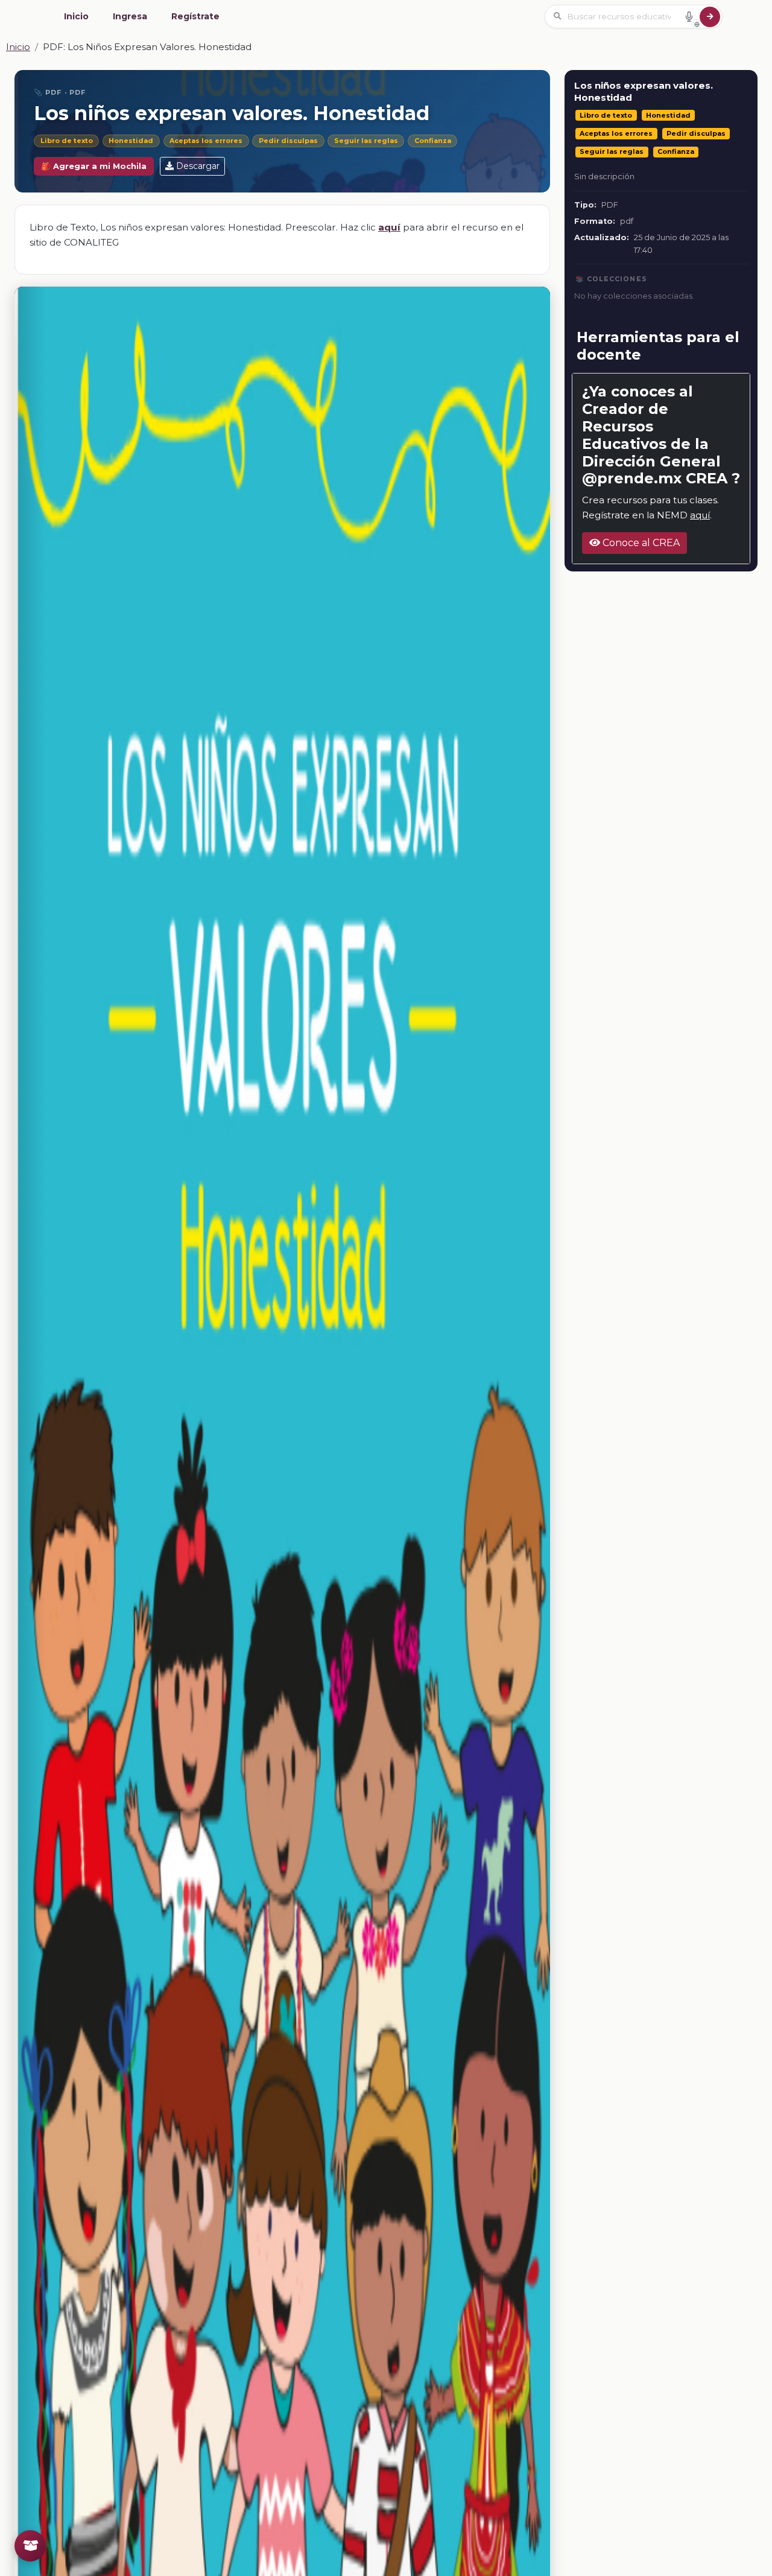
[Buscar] (710, 17)
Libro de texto (67, 141)
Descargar (198, 166)
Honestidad (131, 141)
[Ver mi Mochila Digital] (30, 2546)
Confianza (433, 141)
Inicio (76, 16)
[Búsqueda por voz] (689, 16)
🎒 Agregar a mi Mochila (94, 166)
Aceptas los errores (206, 141)
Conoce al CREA (640, 543)
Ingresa (130, 16)
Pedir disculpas (288, 141)
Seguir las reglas (366, 141)
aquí (700, 515)
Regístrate (195, 16)
